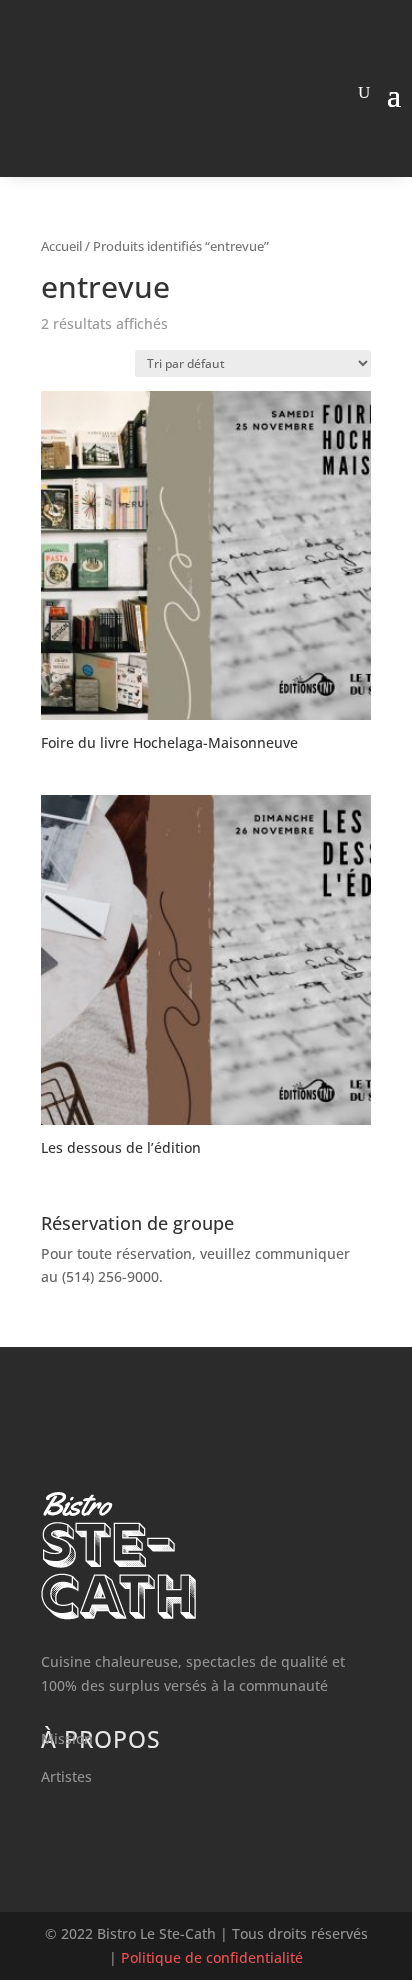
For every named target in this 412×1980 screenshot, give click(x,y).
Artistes (66, 1776)
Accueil (61, 246)
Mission (67, 1738)
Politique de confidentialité (212, 1957)
